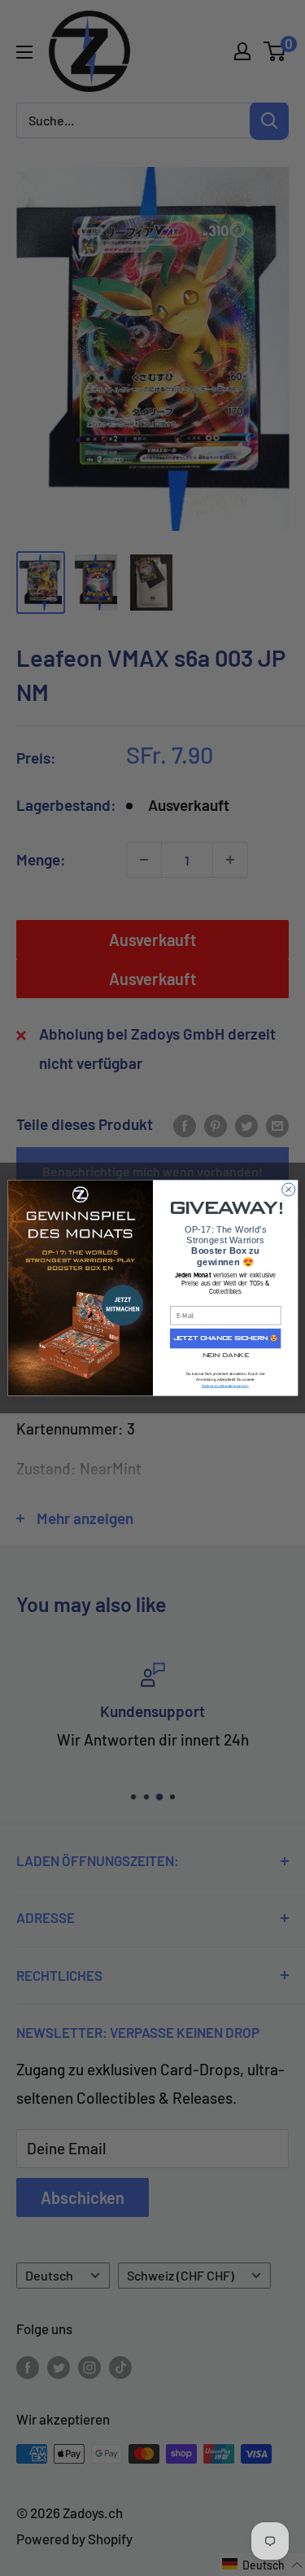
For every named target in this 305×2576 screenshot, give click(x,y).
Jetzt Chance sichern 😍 (225, 1339)
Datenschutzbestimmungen (224, 1386)
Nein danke (225, 1356)
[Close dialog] (288, 1189)
